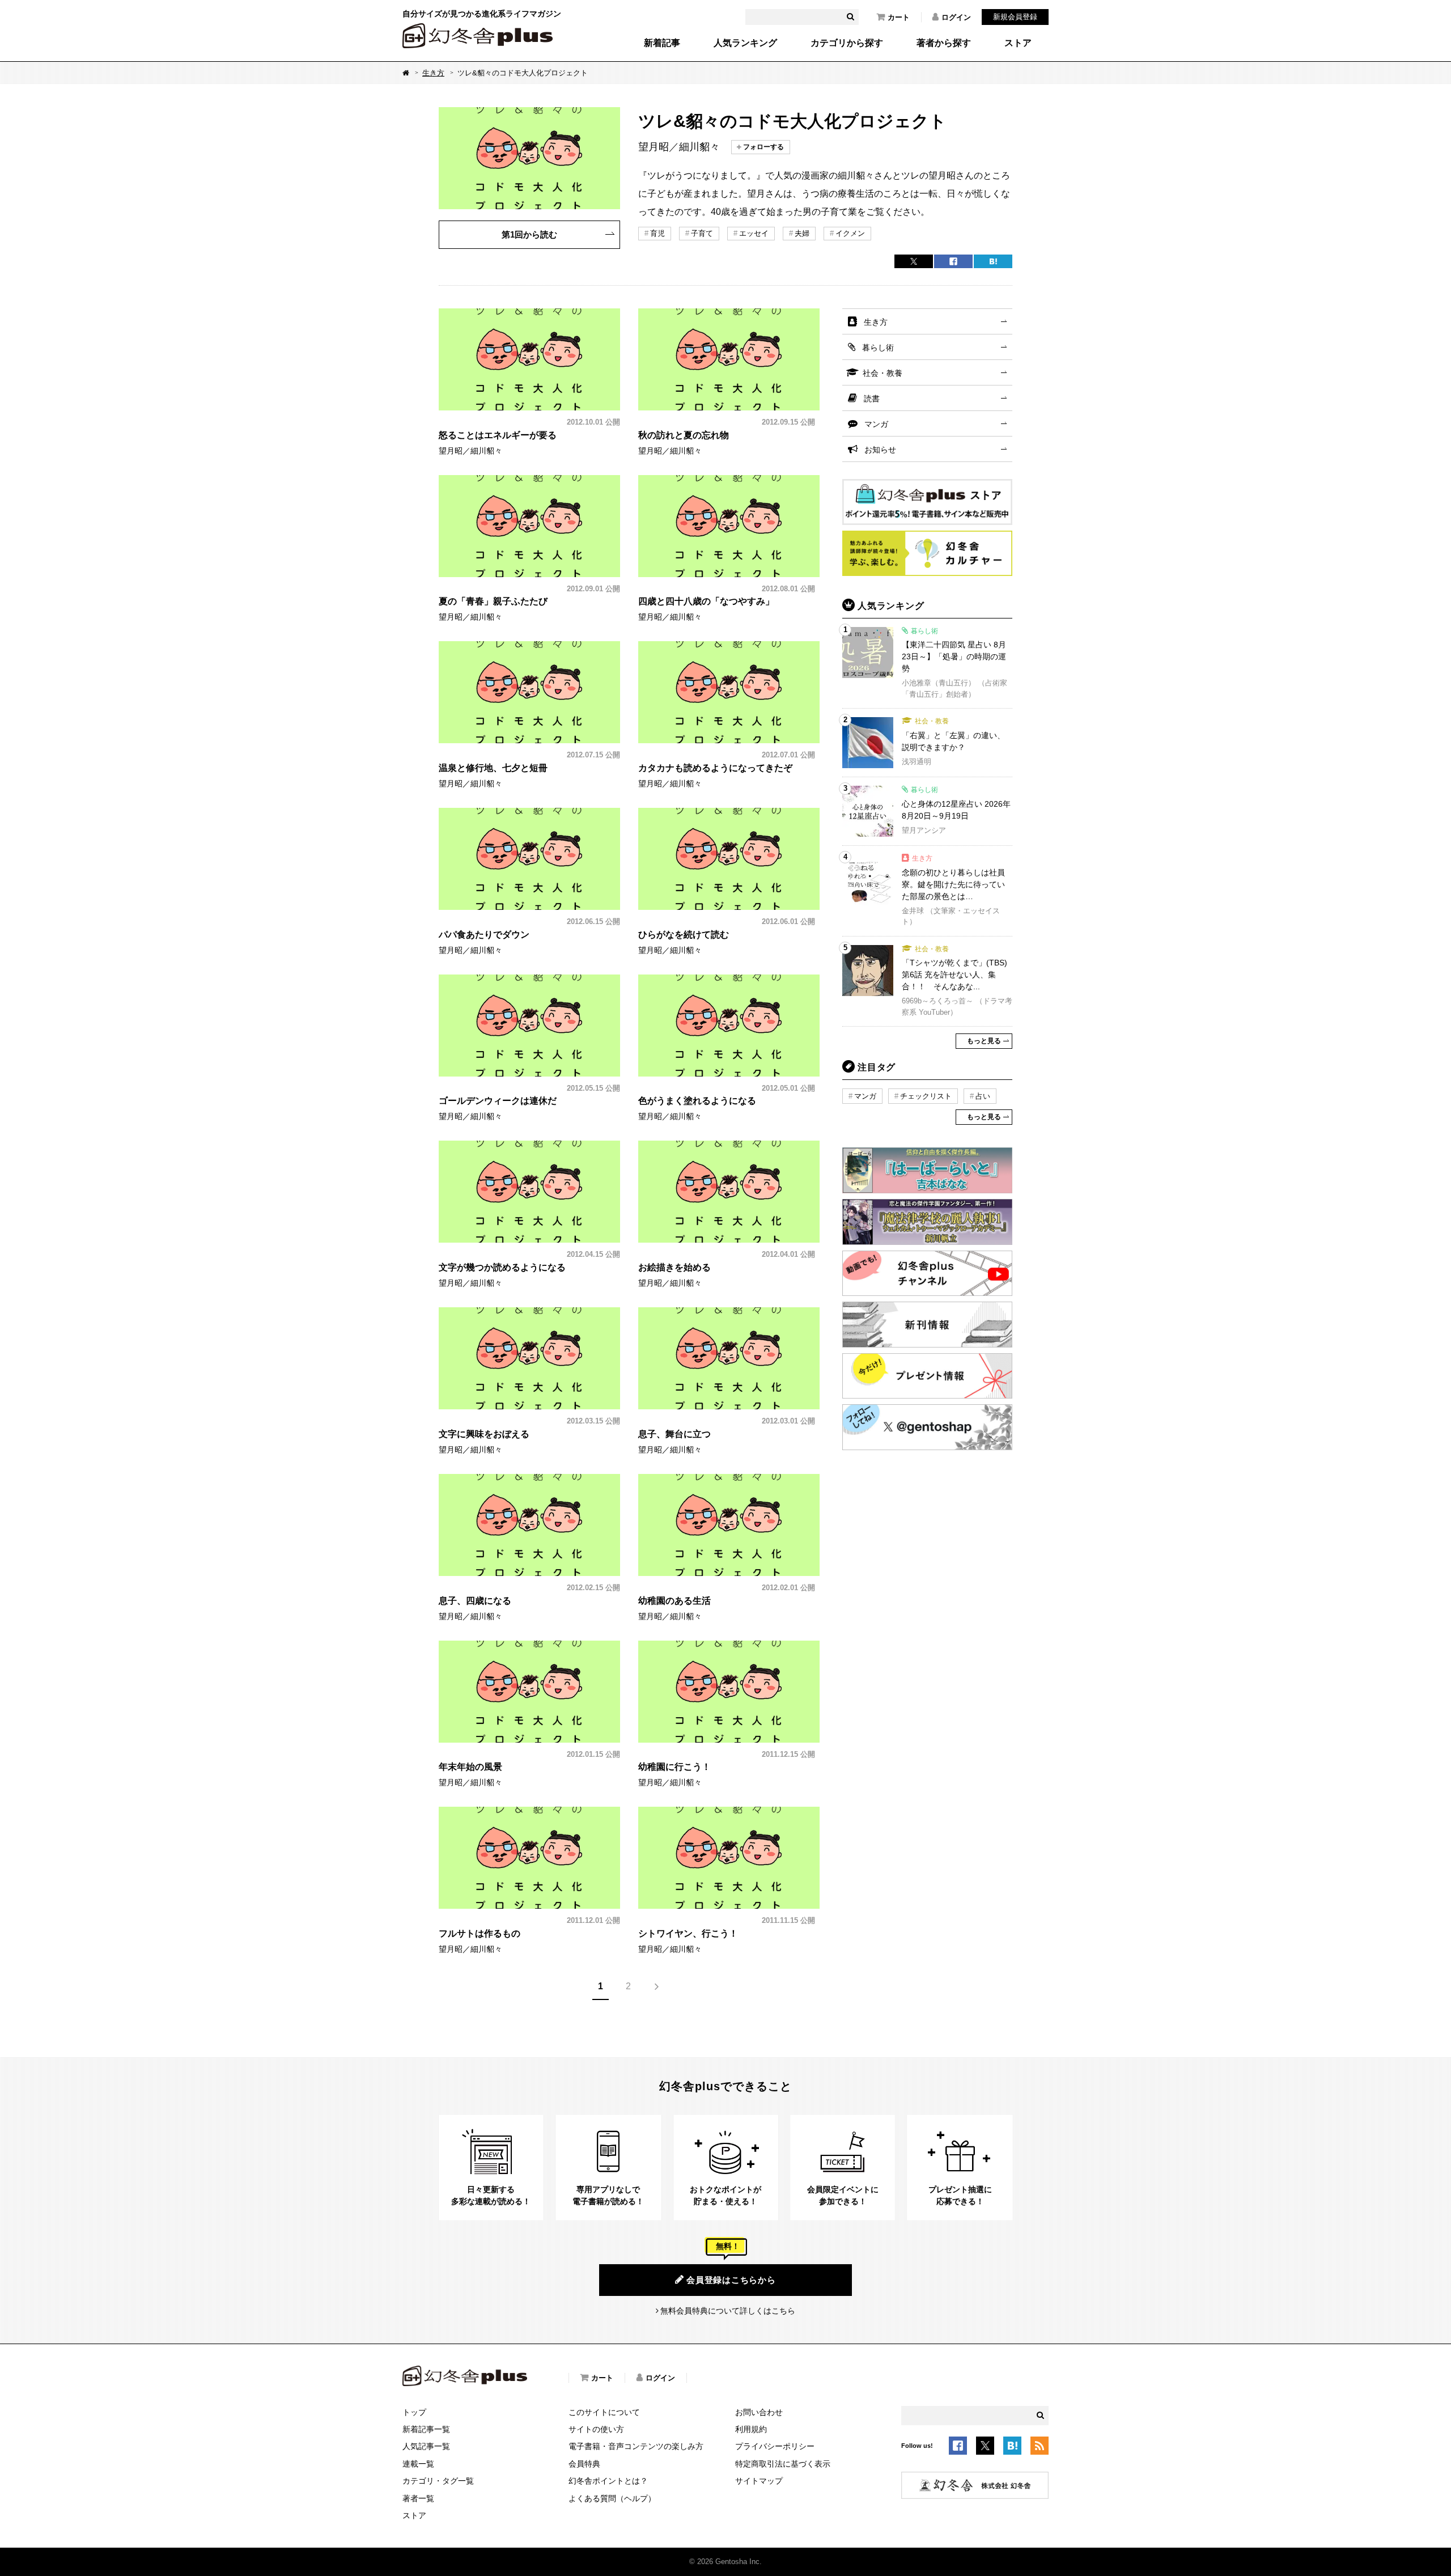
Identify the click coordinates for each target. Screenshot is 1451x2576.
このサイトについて (604, 2412)
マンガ (876, 424)
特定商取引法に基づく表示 (783, 2464)
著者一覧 (418, 2498)
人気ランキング (745, 43)
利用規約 (751, 2429)
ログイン (956, 17)
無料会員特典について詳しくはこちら (728, 2311)
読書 (872, 399)
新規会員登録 (1015, 17)
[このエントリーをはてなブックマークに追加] (1012, 2447)
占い (983, 1096)
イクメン (850, 233)
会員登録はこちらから (731, 2280)
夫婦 (802, 233)
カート (899, 17)
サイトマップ (759, 2481)
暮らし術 (878, 348)
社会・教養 (883, 373)
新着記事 (662, 43)
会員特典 (584, 2464)
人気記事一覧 (426, 2446)
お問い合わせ (759, 2412)
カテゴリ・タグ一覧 (438, 2481)
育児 (657, 233)
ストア (1018, 43)
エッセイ (754, 233)
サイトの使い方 (596, 2429)
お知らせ (880, 450)
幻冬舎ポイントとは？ (608, 2481)
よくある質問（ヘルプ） (612, 2498)
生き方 (433, 73)
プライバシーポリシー (775, 2446)
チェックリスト (926, 1096)
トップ (414, 2412)
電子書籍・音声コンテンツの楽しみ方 (636, 2446)
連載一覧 (418, 2464)
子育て (702, 233)
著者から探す (944, 43)
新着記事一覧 (426, 2429)
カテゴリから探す (847, 43)
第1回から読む (529, 234)
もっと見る (984, 1041)
